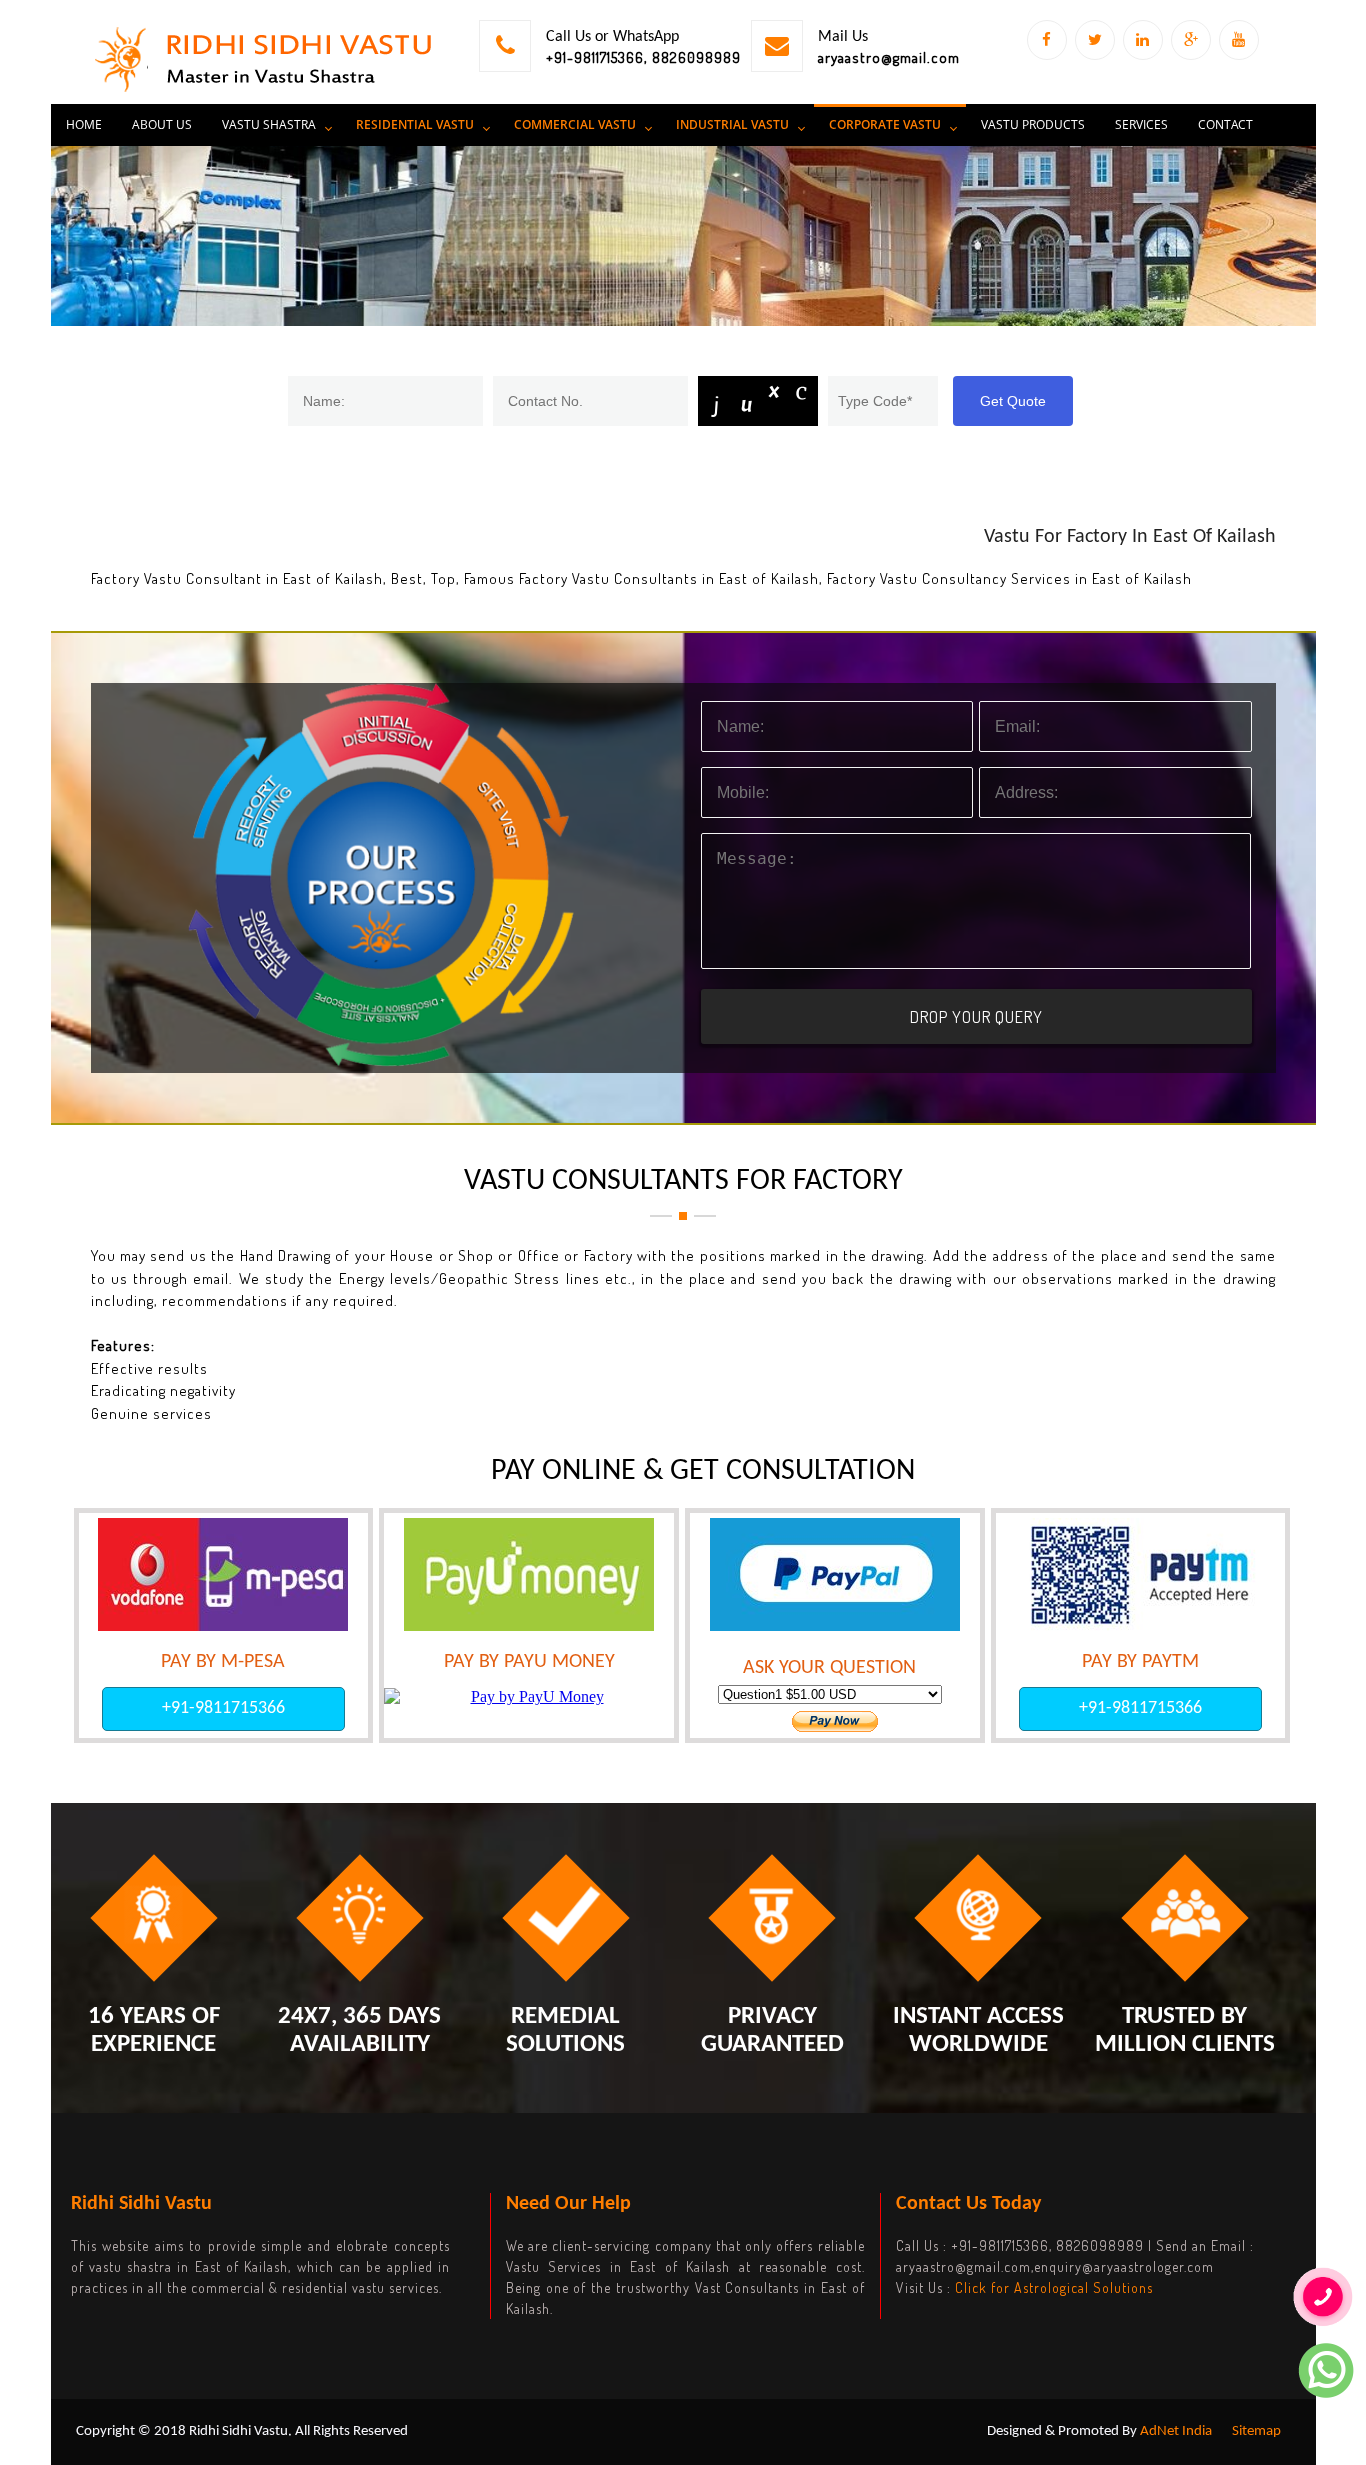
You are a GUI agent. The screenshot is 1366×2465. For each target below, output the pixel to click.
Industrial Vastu (732, 124)
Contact (1225, 124)
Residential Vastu (415, 124)
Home (84, 124)
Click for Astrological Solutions (1054, 2287)
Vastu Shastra (269, 124)
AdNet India (1176, 2431)
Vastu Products (1033, 124)
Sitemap (1256, 2431)
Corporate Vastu (885, 124)
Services (1141, 124)
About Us (162, 124)
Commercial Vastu (575, 124)
